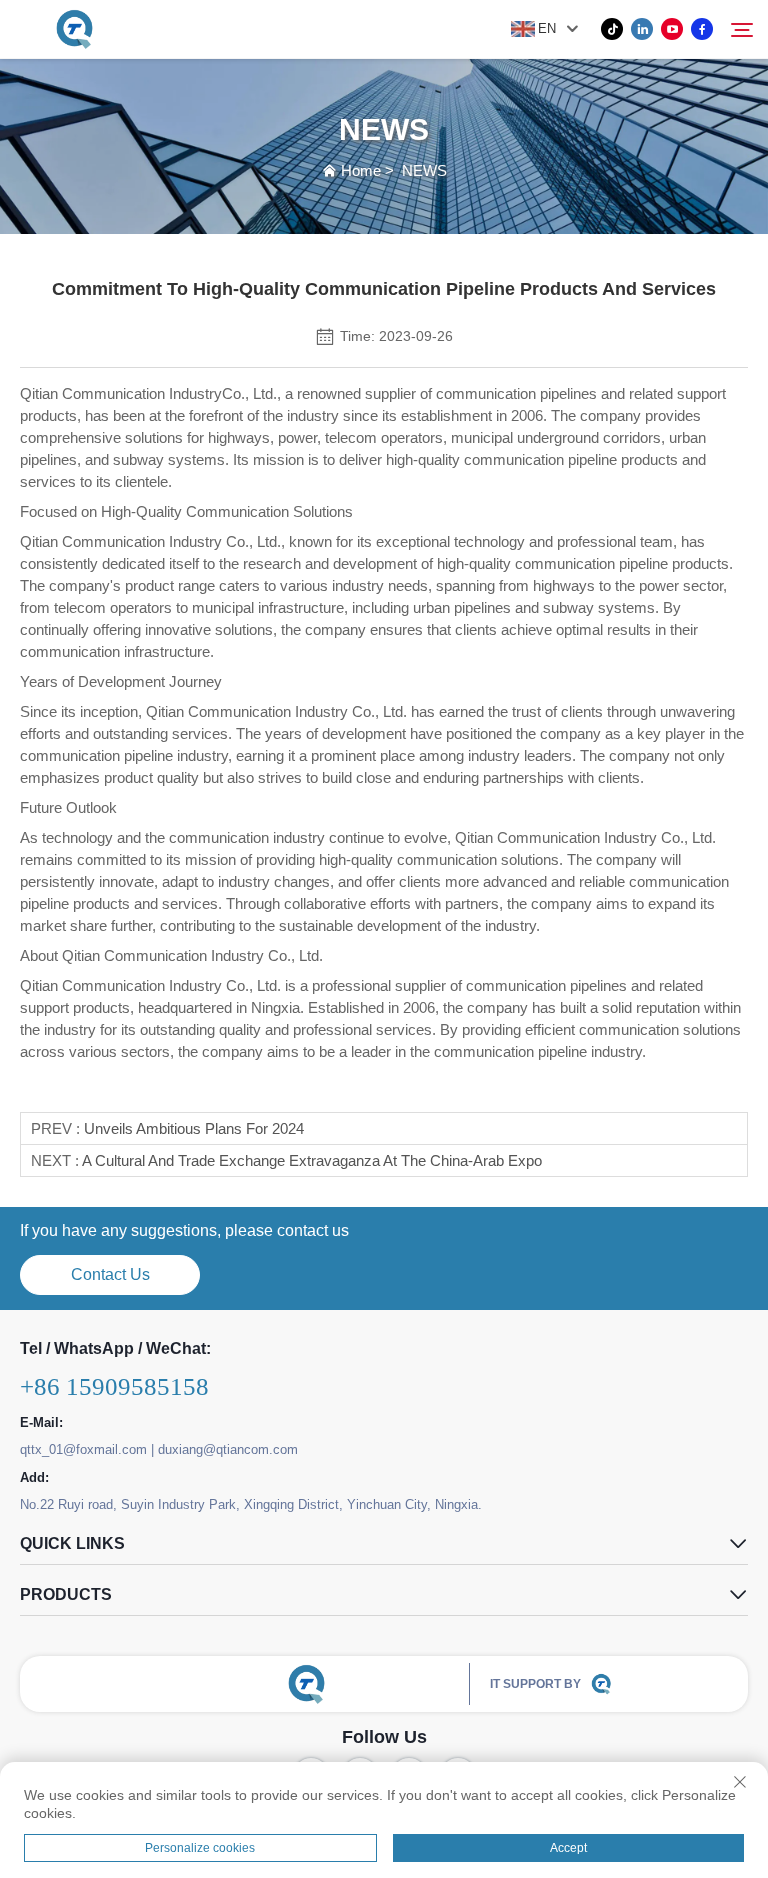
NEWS (424, 170)
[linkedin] (642, 29)
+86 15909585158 (114, 1386)
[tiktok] (612, 29)
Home (361, 170)
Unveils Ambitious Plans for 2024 (194, 1128)
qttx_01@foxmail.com (83, 1449)
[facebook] (702, 29)
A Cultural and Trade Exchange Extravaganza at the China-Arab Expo (312, 1160)
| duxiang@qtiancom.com (224, 1449)
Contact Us (110, 1274)
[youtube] (672, 29)
